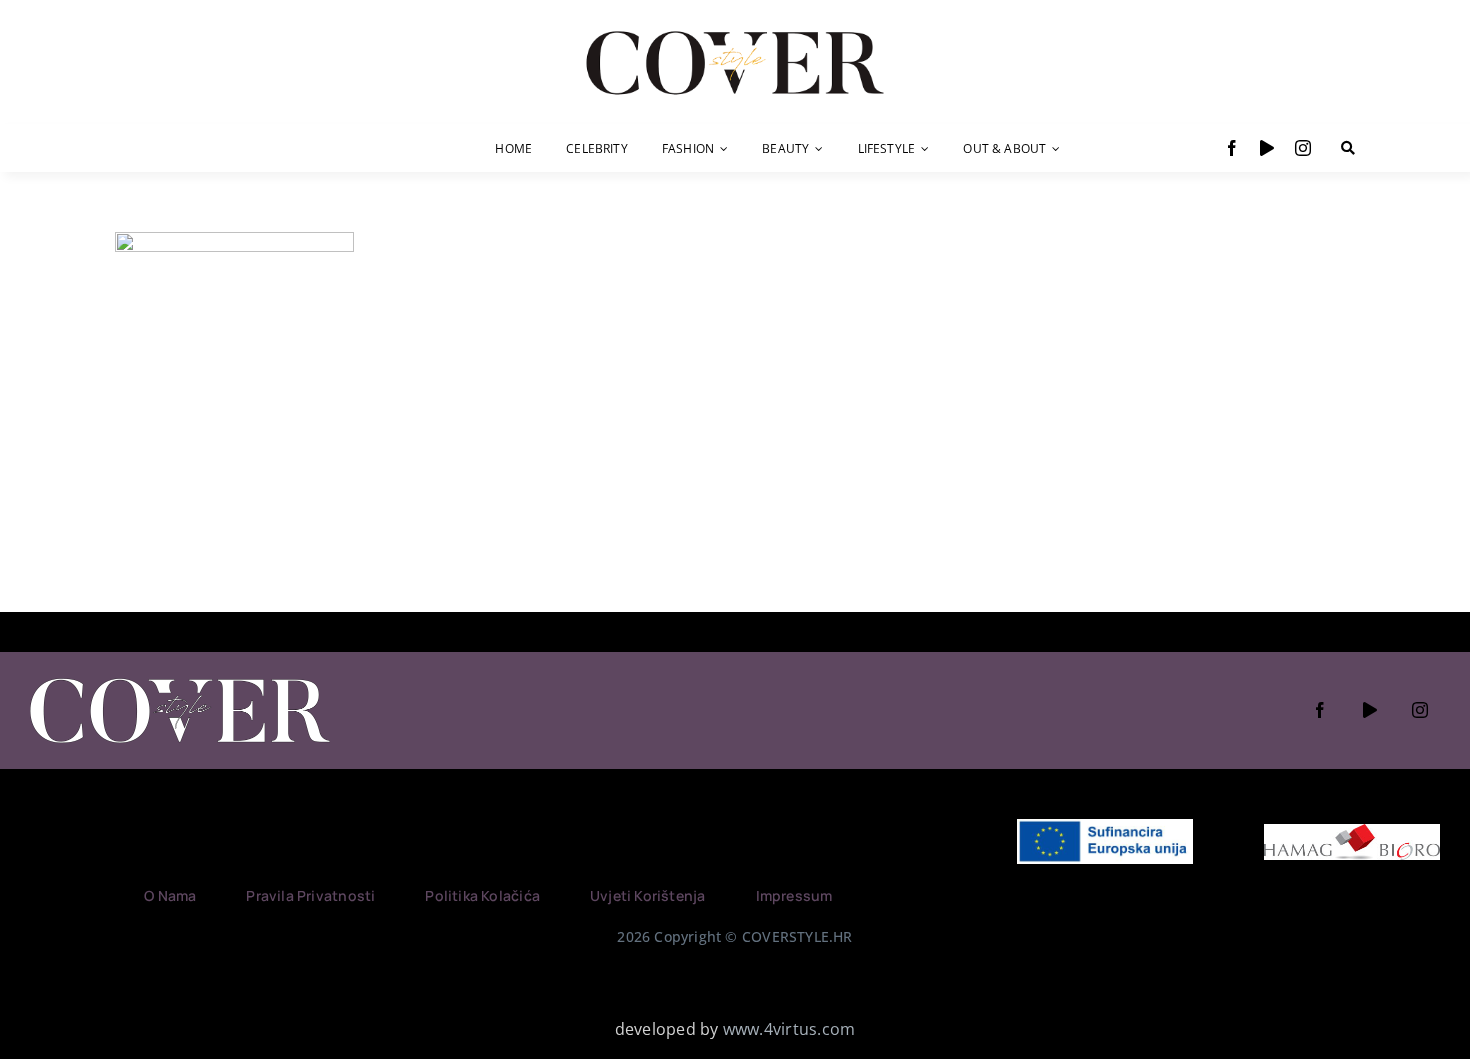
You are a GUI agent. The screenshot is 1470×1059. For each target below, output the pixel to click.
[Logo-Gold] (735, 33)
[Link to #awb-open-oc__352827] (1348, 148)
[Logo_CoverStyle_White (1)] (180, 680)
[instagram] (1303, 148)
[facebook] (1232, 148)
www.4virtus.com (789, 1029)
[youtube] (1267, 148)
